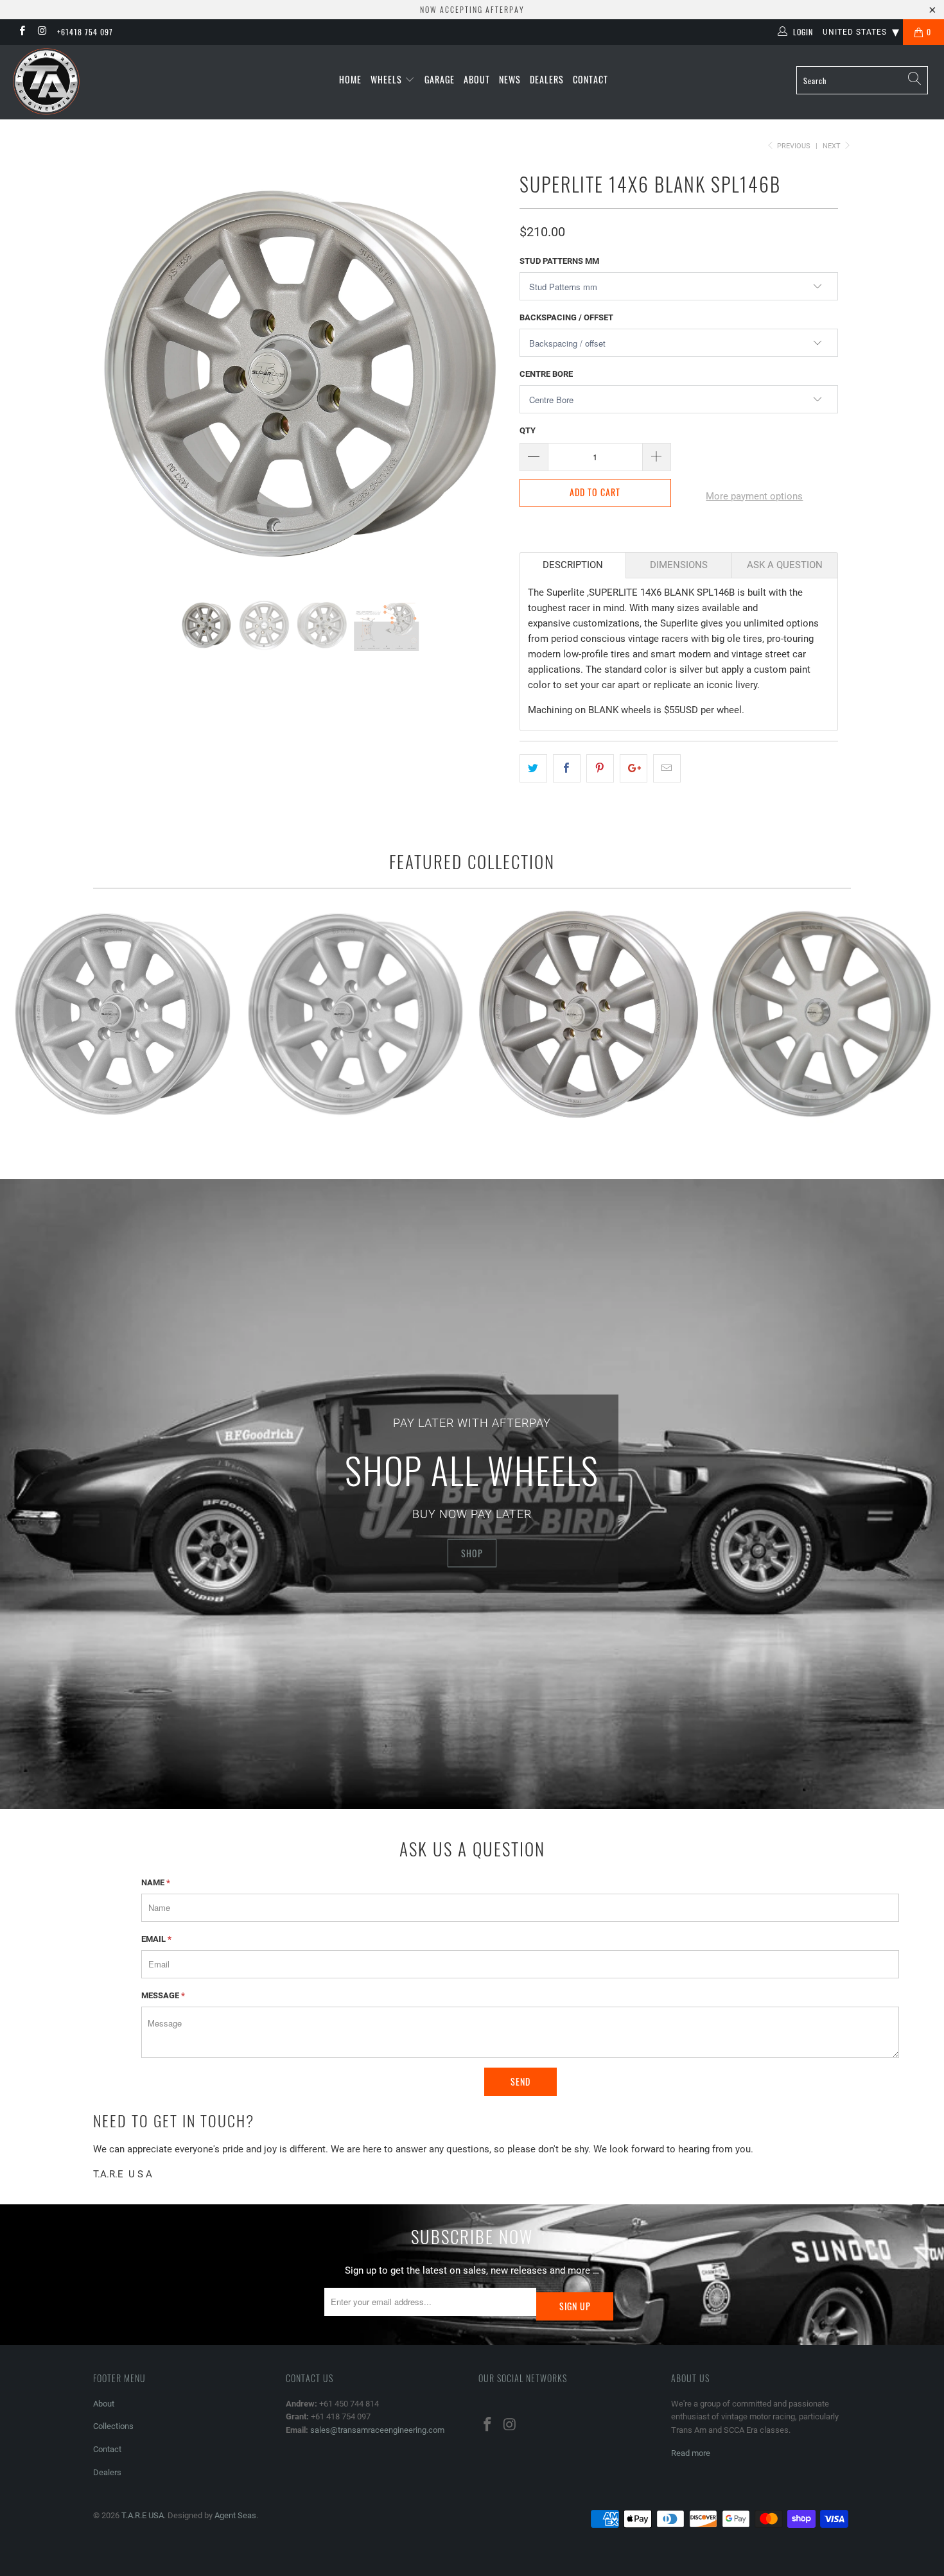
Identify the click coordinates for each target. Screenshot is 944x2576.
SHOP (472, 1553)
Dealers (547, 79)
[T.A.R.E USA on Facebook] (22, 32)
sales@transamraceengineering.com (377, 2430)
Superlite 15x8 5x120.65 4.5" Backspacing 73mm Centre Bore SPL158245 (355, 1015)
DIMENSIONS (679, 565)
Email (156, 1939)
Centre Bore (546, 374)
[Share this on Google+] (634, 768)
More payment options (754, 496)
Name (156, 1882)
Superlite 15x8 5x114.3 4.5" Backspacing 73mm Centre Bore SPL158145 (123, 1015)
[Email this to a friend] (667, 768)
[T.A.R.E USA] (82, 82)
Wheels (388, 79)
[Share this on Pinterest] (600, 768)
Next (833, 146)
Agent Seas (235, 2515)
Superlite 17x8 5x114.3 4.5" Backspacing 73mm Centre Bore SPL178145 (589, 1015)
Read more (691, 2453)
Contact (590, 79)
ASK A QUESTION (785, 565)
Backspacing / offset (566, 317)
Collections (113, 2426)
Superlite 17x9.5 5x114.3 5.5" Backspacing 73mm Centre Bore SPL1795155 (821, 1015)
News (510, 79)
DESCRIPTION (573, 565)
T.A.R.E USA (143, 2515)
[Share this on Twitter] (533, 768)
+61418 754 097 (85, 32)
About (477, 79)
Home (350, 79)
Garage (440, 79)
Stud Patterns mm (559, 261)
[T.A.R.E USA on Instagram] (41, 32)
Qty (528, 430)
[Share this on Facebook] (567, 768)
